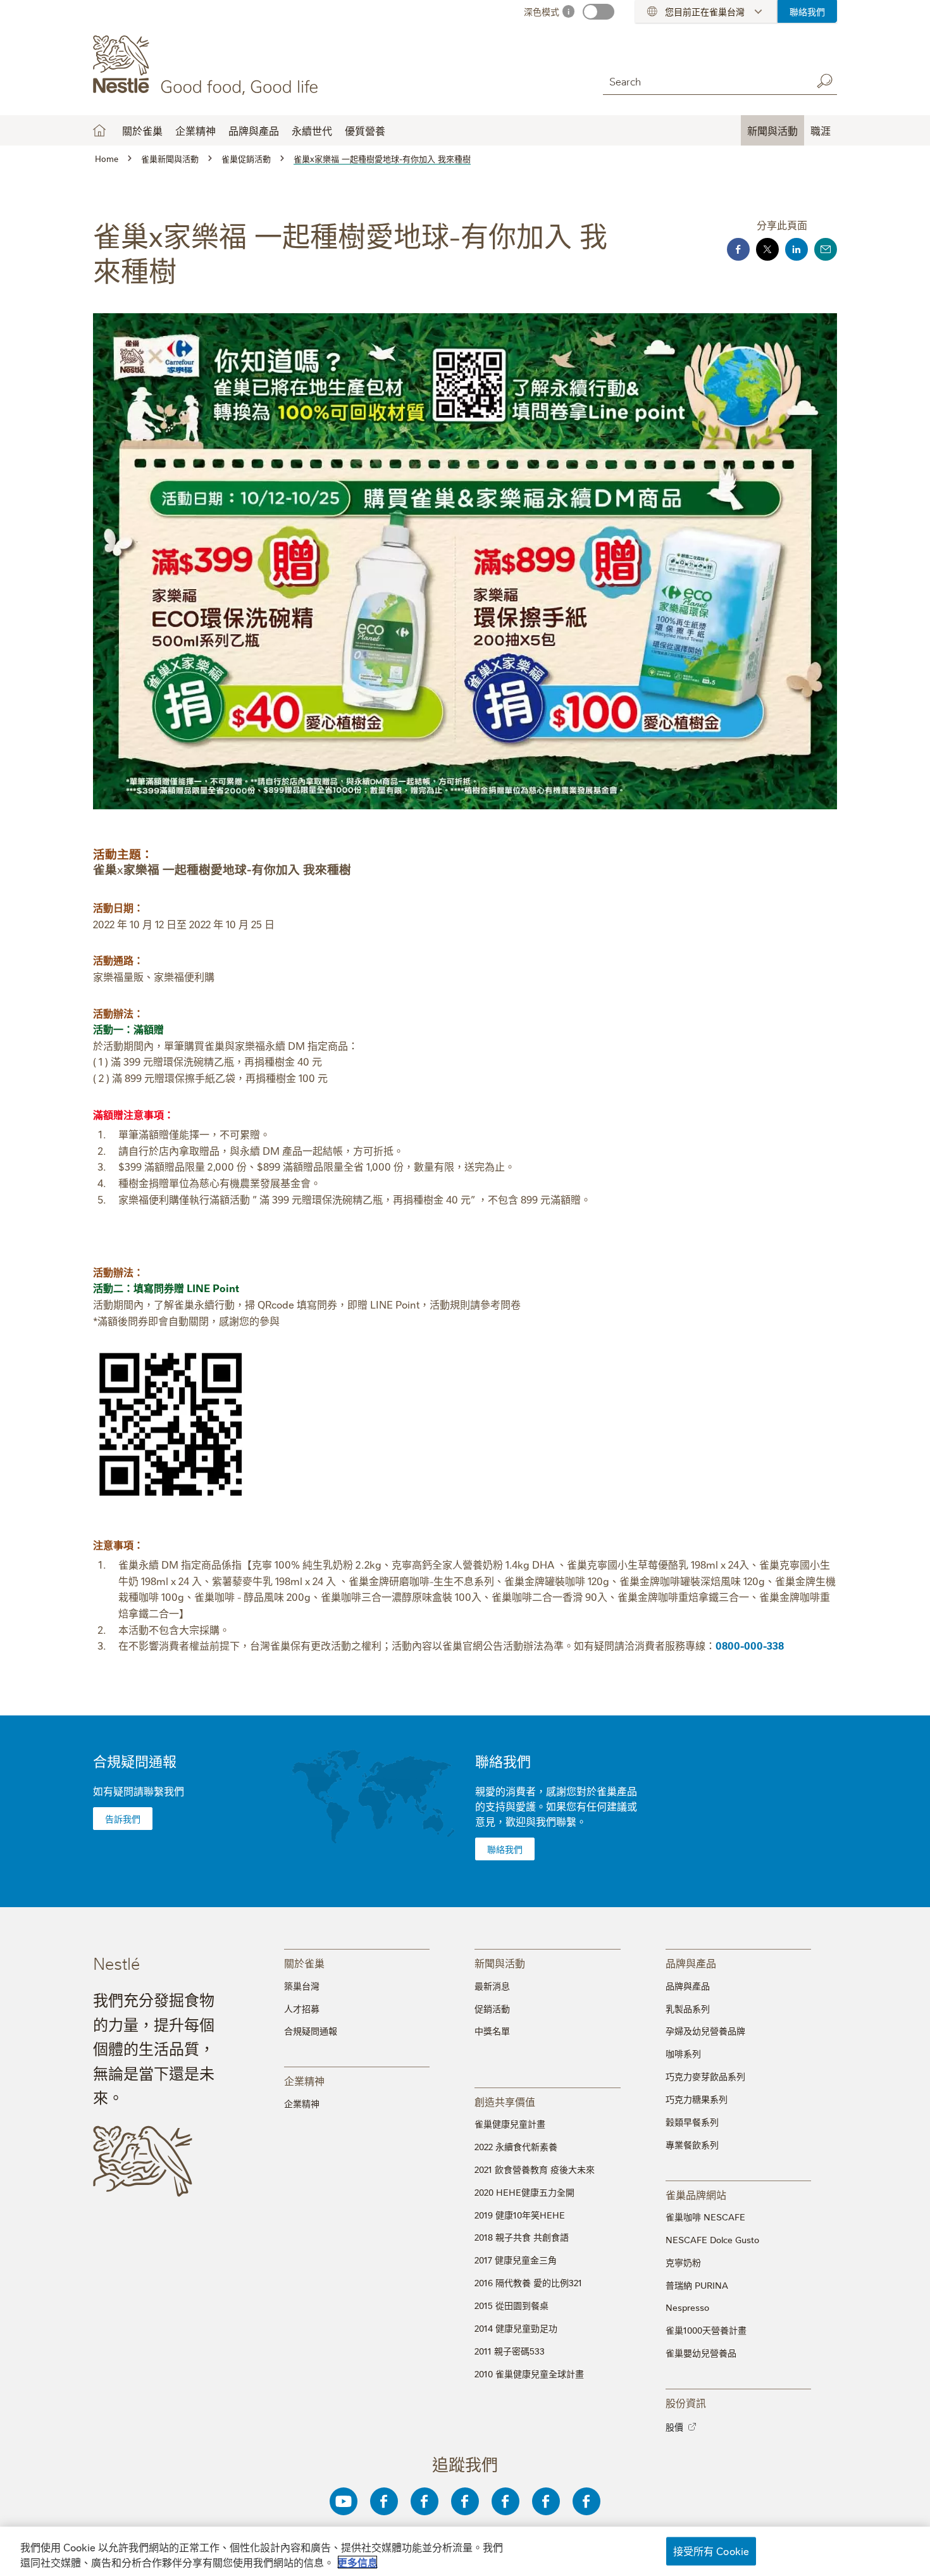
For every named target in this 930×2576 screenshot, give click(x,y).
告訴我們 (123, 1819)
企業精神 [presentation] (304, 2080)
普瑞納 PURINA (697, 2285)
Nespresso (687, 2307)
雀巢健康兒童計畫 (510, 2124)
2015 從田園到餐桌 (512, 2305)
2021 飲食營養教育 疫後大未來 (535, 2169)
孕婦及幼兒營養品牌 (705, 2031)
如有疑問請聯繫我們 (139, 1791)
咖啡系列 (683, 2053)
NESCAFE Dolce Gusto (712, 2239)
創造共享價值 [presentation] (505, 2101)
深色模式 (542, 11)
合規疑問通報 (135, 1761)
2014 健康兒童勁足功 (516, 2328)
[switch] (598, 12)
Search (824, 81)
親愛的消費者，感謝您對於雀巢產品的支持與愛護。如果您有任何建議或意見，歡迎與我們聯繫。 (556, 1806)
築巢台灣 (302, 1986)
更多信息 (357, 2562)
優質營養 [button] (365, 130)
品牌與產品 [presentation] (691, 1963)
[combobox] (704, 81)
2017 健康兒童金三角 (516, 2260)
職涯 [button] (821, 130)
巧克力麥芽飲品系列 (705, 2076)
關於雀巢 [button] (142, 130)
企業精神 (195, 130)
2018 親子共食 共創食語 (522, 2237)
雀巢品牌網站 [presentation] (696, 2194)
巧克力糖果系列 (697, 2099)
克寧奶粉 (683, 2262)
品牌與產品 (688, 1986)
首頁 (99, 130)
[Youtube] (344, 2501)
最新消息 (492, 1986)
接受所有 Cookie (711, 2551)
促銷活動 (492, 2008)
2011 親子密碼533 (510, 2351)
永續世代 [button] (312, 130)
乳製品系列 (688, 2008)
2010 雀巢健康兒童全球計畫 (529, 2374)
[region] (465, 2551)
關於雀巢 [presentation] (304, 1963)
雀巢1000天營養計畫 (706, 2330)
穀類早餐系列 (692, 2122)
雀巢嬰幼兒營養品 (701, 2353)
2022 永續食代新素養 (516, 2146)
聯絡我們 (807, 11)
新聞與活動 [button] (772, 130)
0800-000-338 (750, 1645)
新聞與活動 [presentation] (500, 1963)
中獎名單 (492, 2031)
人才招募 (302, 2008)
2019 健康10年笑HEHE (520, 2215)
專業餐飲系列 (692, 2144)
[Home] (208, 65)
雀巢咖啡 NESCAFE (705, 2217)
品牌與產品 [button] (254, 130)
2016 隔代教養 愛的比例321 (528, 2282)
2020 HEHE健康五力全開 (524, 2192)
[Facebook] (384, 2501)
